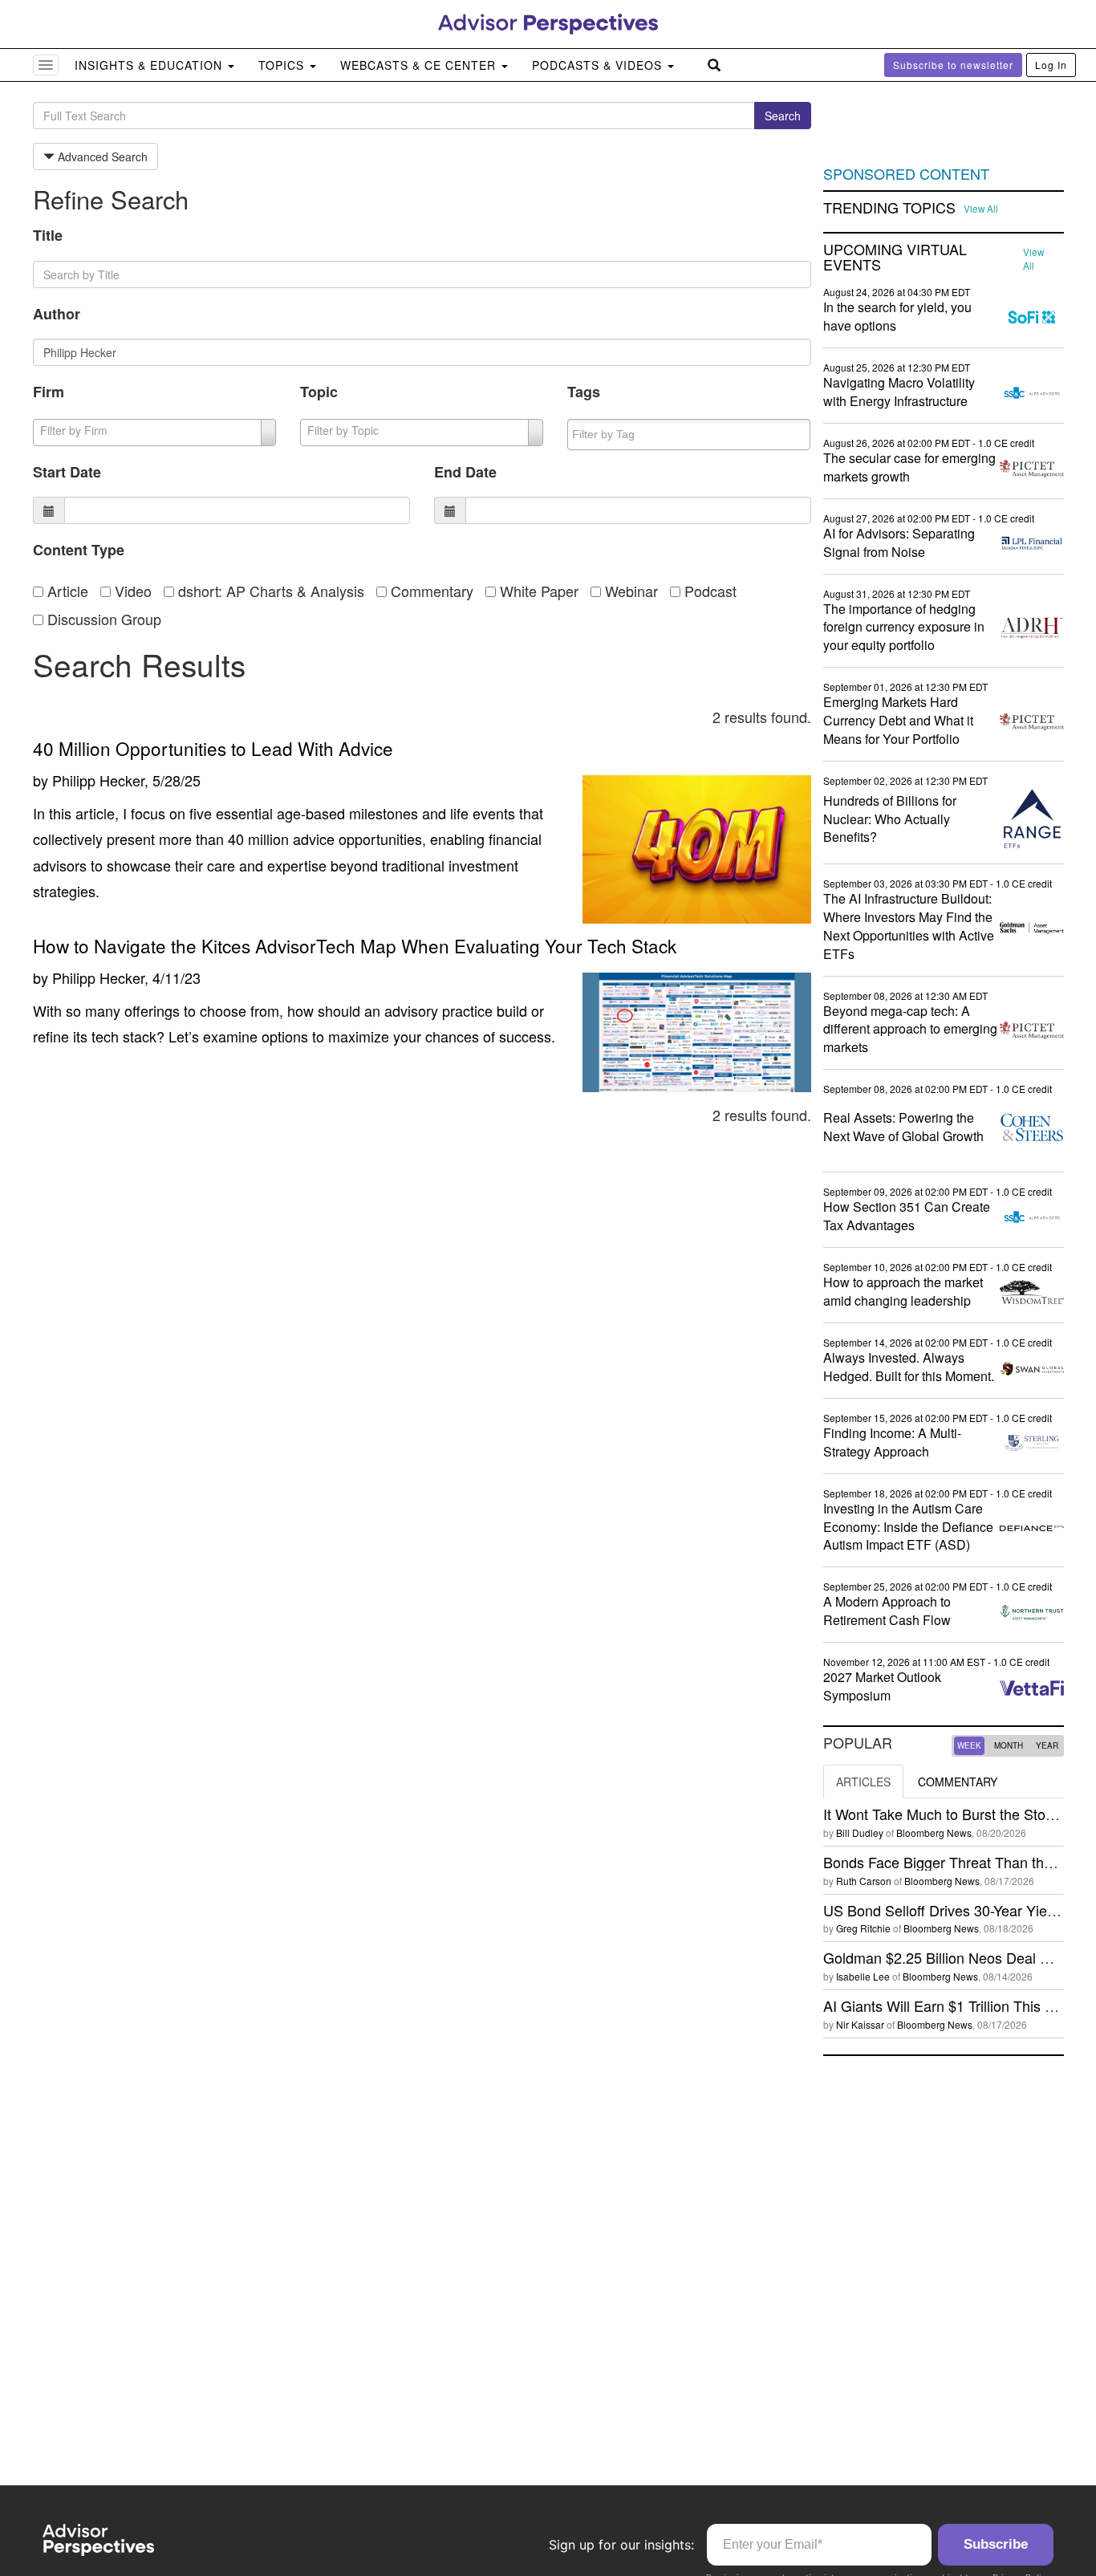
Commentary (430, 591)
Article (66, 591)
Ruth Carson (864, 1881)
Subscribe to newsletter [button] (953, 65)
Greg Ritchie (863, 1928)
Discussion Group (102, 619)
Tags (584, 392)
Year (1047, 1745)
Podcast (708, 591)
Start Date (67, 472)
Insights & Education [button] (150, 65)
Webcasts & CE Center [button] (420, 65)
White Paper (537, 591)
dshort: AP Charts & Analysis (269, 591)
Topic (319, 392)
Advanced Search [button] (101, 156)
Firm (49, 392)
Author (57, 314)
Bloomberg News (934, 1832)
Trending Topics (889, 208)
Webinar (629, 591)
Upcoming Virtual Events (895, 258)
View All (981, 209)
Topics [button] (283, 65)
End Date (465, 472)
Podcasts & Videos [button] (599, 65)
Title (48, 235)
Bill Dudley (860, 1832)
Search (783, 116)
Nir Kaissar (860, 2024)
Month (1009, 1745)
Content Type (79, 550)
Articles (863, 1782)
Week (969, 1745)
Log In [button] (1051, 65)
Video (131, 591)
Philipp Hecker (98, 780)
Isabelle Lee (863, 1976)
